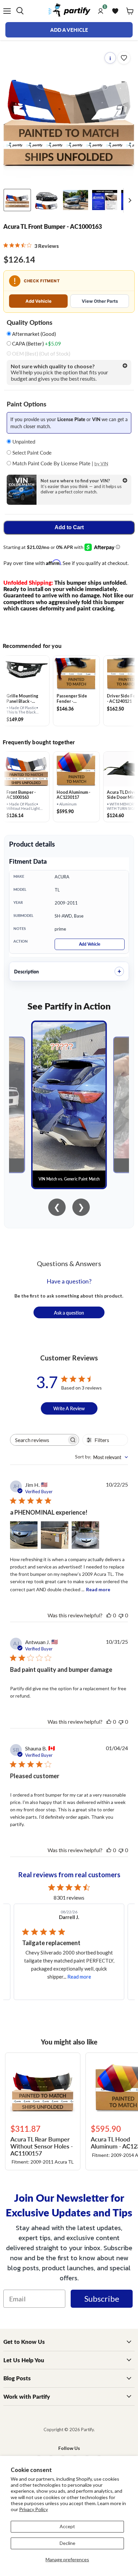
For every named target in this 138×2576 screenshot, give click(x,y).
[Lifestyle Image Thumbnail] (46, 200)
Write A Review (69, 1408)
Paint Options (26, 404)
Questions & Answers (69, 1263)
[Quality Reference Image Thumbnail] (105, 200)
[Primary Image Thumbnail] (17, 200)
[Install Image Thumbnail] (76, 200)
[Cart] (130, 11)
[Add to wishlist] (124, 58)
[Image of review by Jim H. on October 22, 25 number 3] (85, 1535)
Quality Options (29, 322)
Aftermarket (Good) (33, 334)
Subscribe (102, 2299)
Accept (67, 2526)
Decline (67, 2543)
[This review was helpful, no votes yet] (109, 1615)
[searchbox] (39, 1440)
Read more (98, 1589)
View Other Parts (100, 301)
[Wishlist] (115, 11)
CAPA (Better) (36, 344)
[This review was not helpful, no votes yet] (121, 1615)
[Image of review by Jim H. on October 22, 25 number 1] (24, 1535)
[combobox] (101, 1457)
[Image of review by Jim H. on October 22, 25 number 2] (55, 1535)
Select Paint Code (31, 452)
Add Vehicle (39, 301)
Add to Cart (69, 527)
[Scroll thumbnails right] (129, 201)
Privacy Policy (33, 2509)
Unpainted (23, 441)
